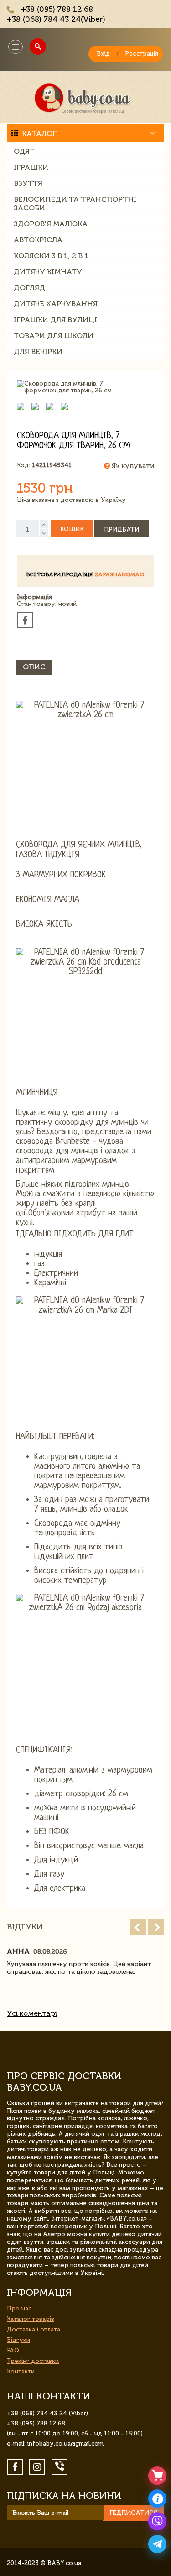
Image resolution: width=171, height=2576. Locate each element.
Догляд (29, 288)
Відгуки (18, 2340)
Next (156, 1927)
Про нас (19, 2308)
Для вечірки (38, 352)
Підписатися (134, 2513)
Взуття (28, 183)
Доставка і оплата (34, 2329)
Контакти (21, 2371)
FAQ (13, 2350)
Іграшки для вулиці (55, 320)
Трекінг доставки (33, 2361)
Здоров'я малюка (51, 224)
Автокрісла (38, 240)
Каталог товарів (31, 2319)
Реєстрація (142, 54)
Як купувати (132, 466)
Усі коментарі (32, 2013)
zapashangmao (119, 574)
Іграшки (31, 167)
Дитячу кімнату (48, 272)
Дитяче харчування (56, 304)
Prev (138, 1927)
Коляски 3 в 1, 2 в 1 (51, 256)
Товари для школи (54, 336)
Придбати (122, 529)
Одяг (24, 151)
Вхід (103, 54)
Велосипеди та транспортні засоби (75, 203)
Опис (34, 667)
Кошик (72, 529)
